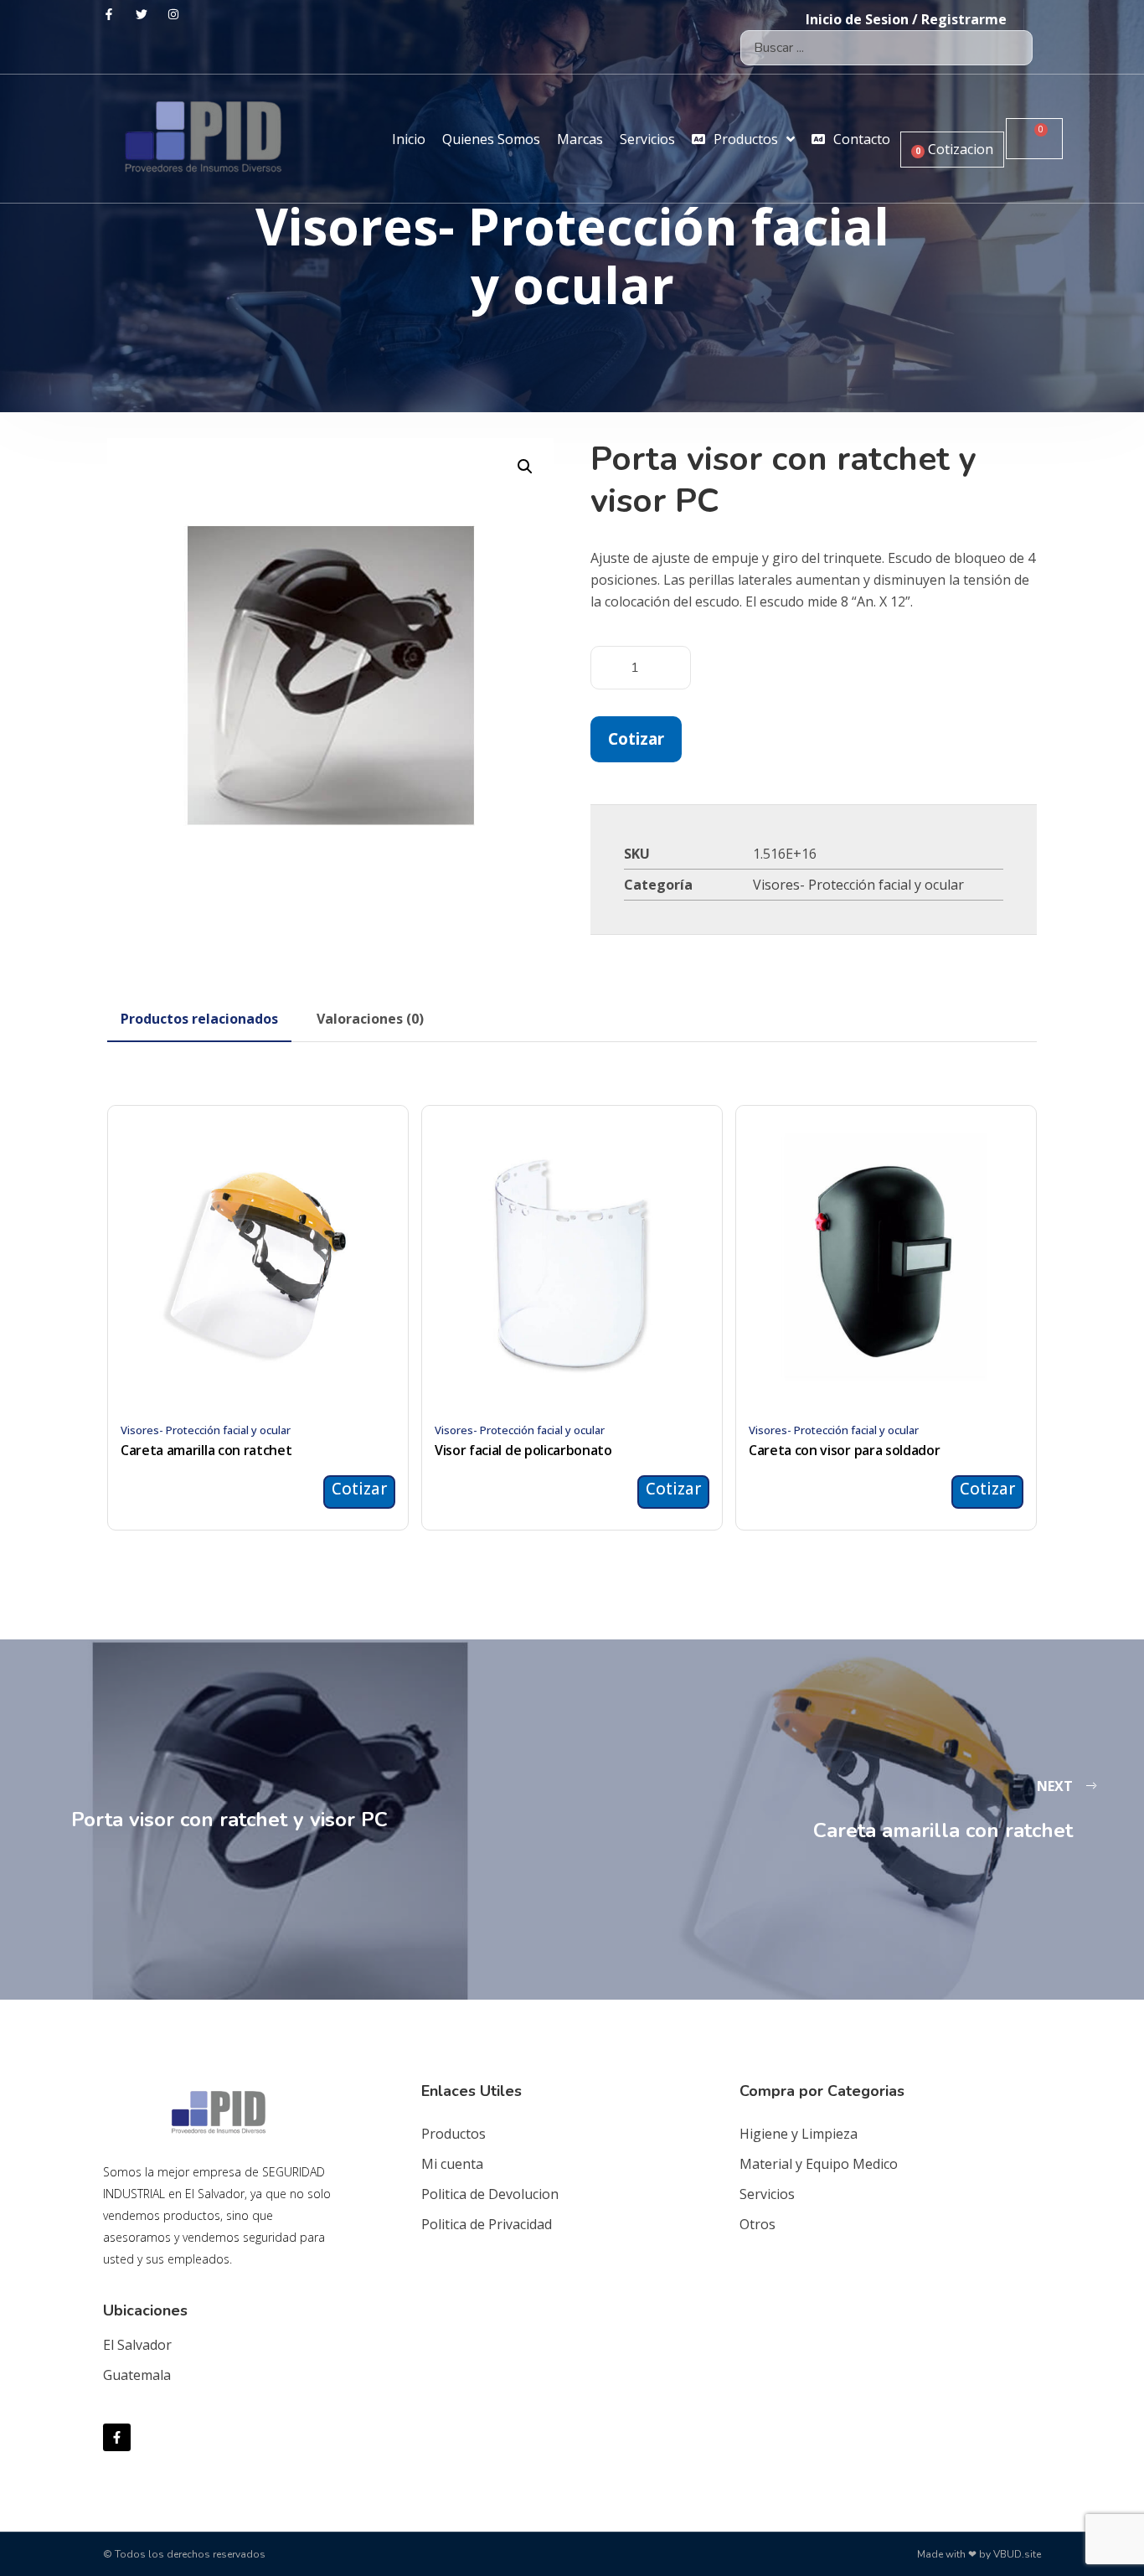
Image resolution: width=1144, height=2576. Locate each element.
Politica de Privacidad (487, 2224)
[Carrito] (1034, 139)
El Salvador (137, 2345)
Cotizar (636, 738)
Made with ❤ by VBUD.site (979, 2554)
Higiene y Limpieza (799, 2134)
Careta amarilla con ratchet (206, 1450)
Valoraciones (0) (370, 1019)
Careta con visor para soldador (844, 1450)
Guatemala (137, 2375)
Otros (758, 2224)
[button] (525, 467)
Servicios (767, 2194)
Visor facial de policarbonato (523, 1450)
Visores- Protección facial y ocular (858, 885)
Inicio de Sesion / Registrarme (906, 19)
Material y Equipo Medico (819, 2164)
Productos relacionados (199, 1019)
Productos (453, 2134)
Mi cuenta (452, 2164)
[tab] (199, 1019)
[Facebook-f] (117, 2437)
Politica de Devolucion (490, 2194)
